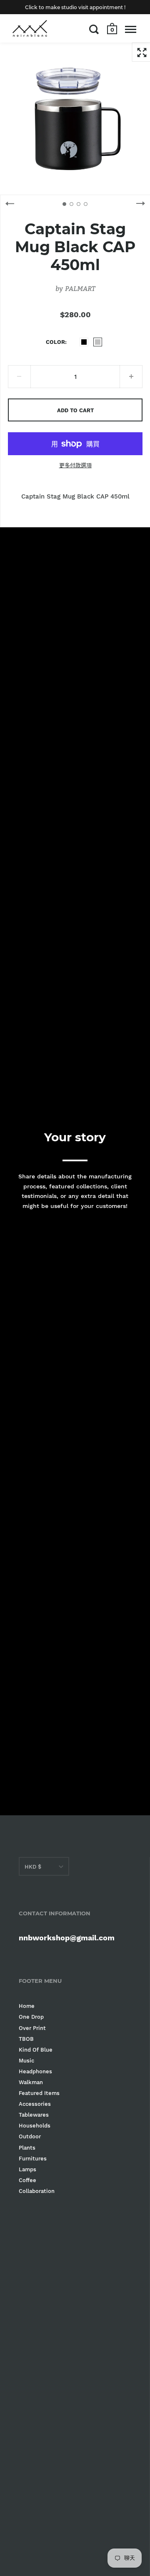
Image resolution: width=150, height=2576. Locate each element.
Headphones (35, 2071)
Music (26, 2061)
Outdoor (30, 2136)
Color (55, 342)
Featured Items (39, 2093)
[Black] (84, 342)
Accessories (35, 2104)
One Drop (31, 2017)
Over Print (32, 2028)
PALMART (80, 288)
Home (27, 2006)
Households (35, 2126)
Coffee (27, 2180)
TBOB (26, 2039)
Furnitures (33, 2159)
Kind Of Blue (36, 2050)
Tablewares (34, 2115)
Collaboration (37, 2191)
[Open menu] (131, 29)
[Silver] (98, 342)
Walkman (31, 2082)
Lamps (27, 2169)
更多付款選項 (75, 465)
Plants (27, 2148)
